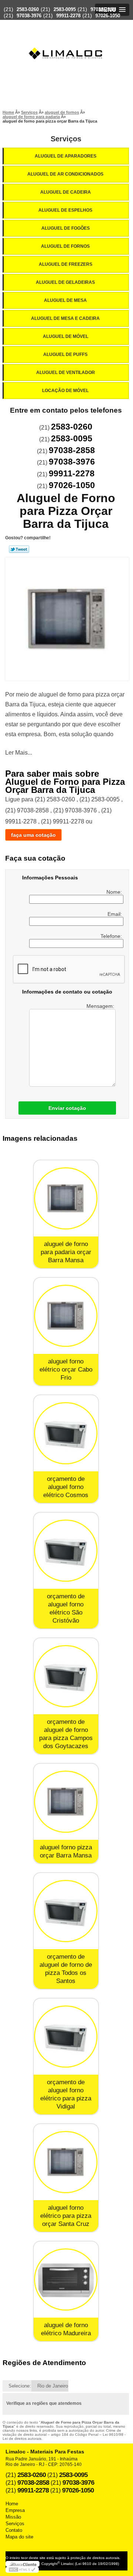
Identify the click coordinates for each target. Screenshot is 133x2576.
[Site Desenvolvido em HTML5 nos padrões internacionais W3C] (22, 2570)
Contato (14, 2530)
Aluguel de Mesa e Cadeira (65, 318)
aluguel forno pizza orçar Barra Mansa (66, 1851)
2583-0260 (28, 9)
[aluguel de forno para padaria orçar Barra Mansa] (66, 1198)
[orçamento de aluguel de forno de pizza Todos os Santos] (66, 1911)
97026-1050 (108, 16)
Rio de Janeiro (53, 2386)
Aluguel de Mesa (65, 300)
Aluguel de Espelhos (65, 210)
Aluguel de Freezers (66, 264)
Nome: (115, 892)
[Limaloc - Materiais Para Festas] (66, 39)
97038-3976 (29, 16)
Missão (13, 2517)
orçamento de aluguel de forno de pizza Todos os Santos (66, 1969)
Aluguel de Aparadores (66, 156)
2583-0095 (65, 9)
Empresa (15, 2510)
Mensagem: (101, 1006)
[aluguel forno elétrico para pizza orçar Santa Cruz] (66, 2162)
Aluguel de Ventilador (66, 373)
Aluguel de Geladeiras (65, 282)
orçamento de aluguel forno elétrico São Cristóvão (66, 1608)
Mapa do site (19, 2537)
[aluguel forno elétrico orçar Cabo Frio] (66, 1316)
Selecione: (20, 2386)
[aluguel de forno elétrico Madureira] (66, 2279)
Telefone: (112, 936)
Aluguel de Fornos (65, 246)
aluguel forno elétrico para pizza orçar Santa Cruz (66, 2216)
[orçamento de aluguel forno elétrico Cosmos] (66, 1433)
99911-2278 (68, 16)
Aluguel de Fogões (66, 228)
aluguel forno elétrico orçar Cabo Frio (66, 1370)
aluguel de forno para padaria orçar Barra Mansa (66, 1252)
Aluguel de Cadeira (66, 192)
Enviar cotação (67, 1108)
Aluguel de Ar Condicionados (65, 174)
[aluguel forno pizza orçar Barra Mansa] (66, 1802)
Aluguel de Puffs (65, 354)
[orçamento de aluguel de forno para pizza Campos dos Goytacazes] (66, 1676)
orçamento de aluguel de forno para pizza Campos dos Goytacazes (66, 1734)
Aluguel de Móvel (66, 336)
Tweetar (19, 549)
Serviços (66, 139)
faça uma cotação (33, 835)
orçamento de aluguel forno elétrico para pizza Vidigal (66, 2094)
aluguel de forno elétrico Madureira (66, 2329)
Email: (115, 914)
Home (12, 2504)
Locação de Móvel (65, 391)
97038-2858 (103, 9)
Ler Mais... (19, 753)
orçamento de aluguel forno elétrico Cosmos (66, 1487)
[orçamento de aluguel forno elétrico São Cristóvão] (66, 1551)
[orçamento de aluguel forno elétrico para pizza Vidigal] (66, 2037)
